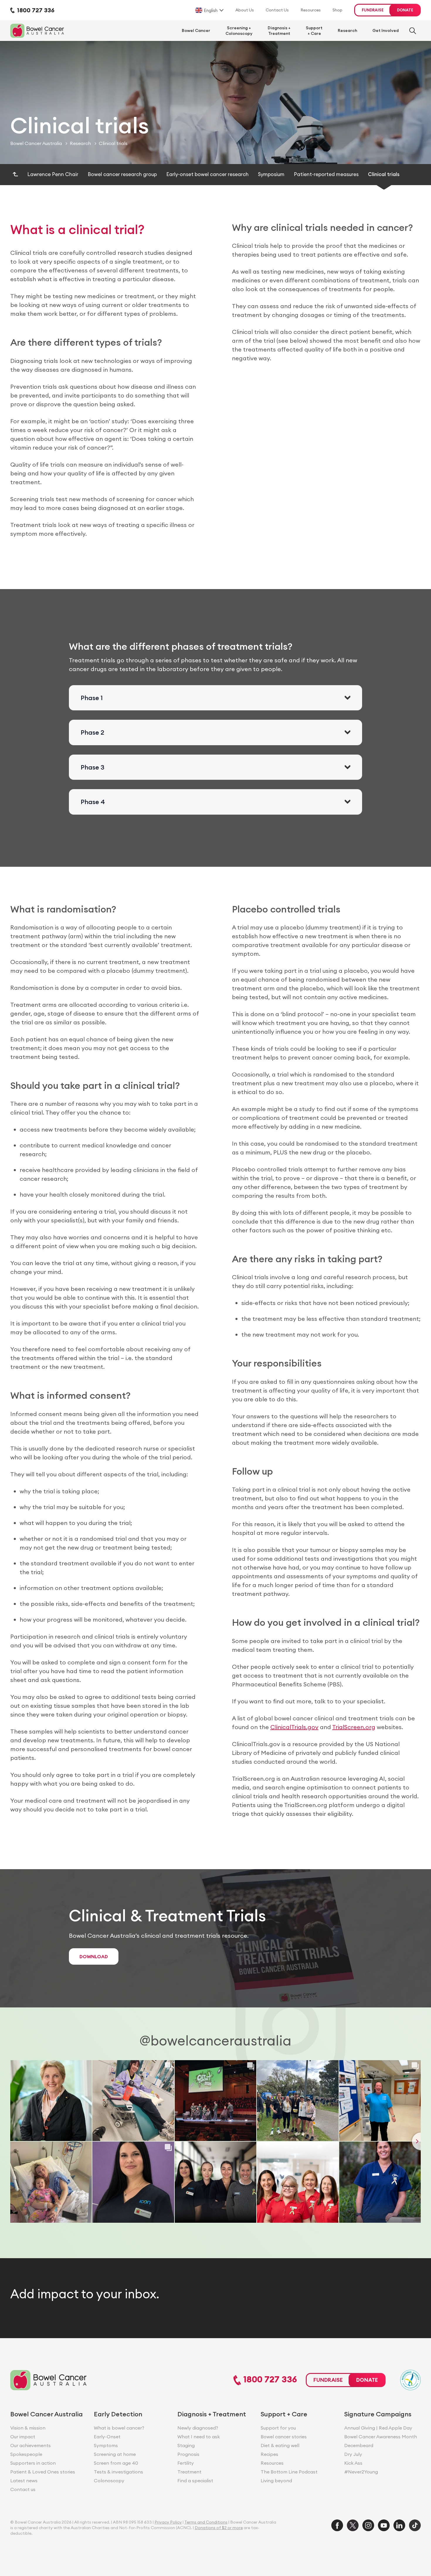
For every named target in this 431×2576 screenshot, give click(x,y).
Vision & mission (28, 2428)
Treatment (189, 2472)
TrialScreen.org (354, 1727)
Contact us (23, 2489)
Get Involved (386, 30)
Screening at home (115, 2454)
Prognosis (188, 2454)
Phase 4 (93, 802)
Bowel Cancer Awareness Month (381, 2437)
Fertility (186, 2463)
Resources (311, 10)
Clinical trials (384, 174)
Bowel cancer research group (122, 174)
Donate (405, 10)
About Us (245, 10)
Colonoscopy (109, 2481)
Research (347, 30)
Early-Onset (107, 2437)
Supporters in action (33, 2463)
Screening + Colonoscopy (239, 30)
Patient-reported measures (326, 174)
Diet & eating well (280, 2445)
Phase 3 (93, 767)
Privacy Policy (168, 2522)
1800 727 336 (269, 2380)
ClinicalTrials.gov (294, 1727)
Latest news (24, 2481)
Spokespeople (26, 2454)
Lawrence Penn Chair (53, 174)
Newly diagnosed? (198, 2428)
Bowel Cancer (196, 30)
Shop (337, 10)
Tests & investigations (118, 2472)
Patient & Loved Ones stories (43, 2472)
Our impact (23, 2437)
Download (94, 1956)
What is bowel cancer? (119, 2428)
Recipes (269, 2454)
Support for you (278, 2428)
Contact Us (277, 10)
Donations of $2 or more (219, 2528)
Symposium (271, 174)
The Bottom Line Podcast (289, 2472)
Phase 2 (93, 732)
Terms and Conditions (206, 2522)
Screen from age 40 (116, 2463)
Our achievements (30, 2445)
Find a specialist (195, 2481)
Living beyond (276, 2481)
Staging (186, 2445)
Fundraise (373, 10)
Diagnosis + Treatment (279, 30)
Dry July (353, 2454)
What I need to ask (199, 2437)
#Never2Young (361, 2472)
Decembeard (359, 2445)
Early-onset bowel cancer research (207, 174)
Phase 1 (92, 698)
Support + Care (314, 30)
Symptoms (106, 2445)
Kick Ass (353, 2463)
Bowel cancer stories (284, 2437)
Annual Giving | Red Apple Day (378, 2428)
